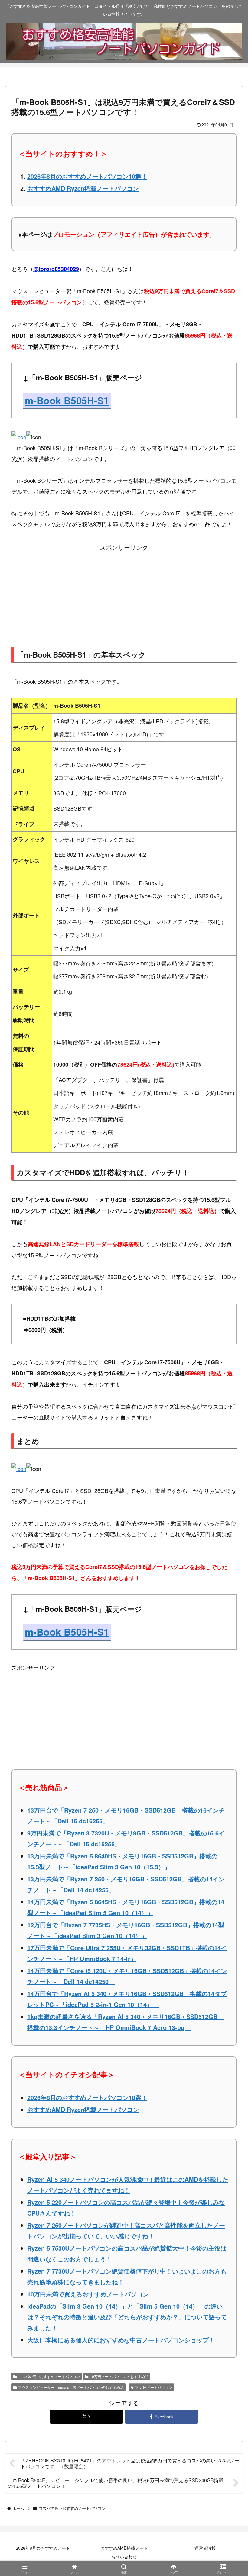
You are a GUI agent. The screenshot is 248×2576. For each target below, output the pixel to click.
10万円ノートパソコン (154, 2387)
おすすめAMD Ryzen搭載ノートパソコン (83, 188)
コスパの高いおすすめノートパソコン (49, 2376)
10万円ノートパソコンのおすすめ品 (119, 2376)
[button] (228, 1528)
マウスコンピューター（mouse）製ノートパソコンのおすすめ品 (71, 2387)
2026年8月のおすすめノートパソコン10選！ (87, 176)
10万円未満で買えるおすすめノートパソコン (88, 2294)
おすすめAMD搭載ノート (124, 2548)
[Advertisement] (124, 592)
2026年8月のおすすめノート (43, 2548)
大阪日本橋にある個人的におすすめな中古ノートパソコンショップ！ (121, 2340)
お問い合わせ (124, 2557)
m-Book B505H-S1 (67, 400)
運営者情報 (205, 2548)
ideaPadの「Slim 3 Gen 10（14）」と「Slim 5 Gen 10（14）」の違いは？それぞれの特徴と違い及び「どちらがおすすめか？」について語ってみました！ (127, 2317)
